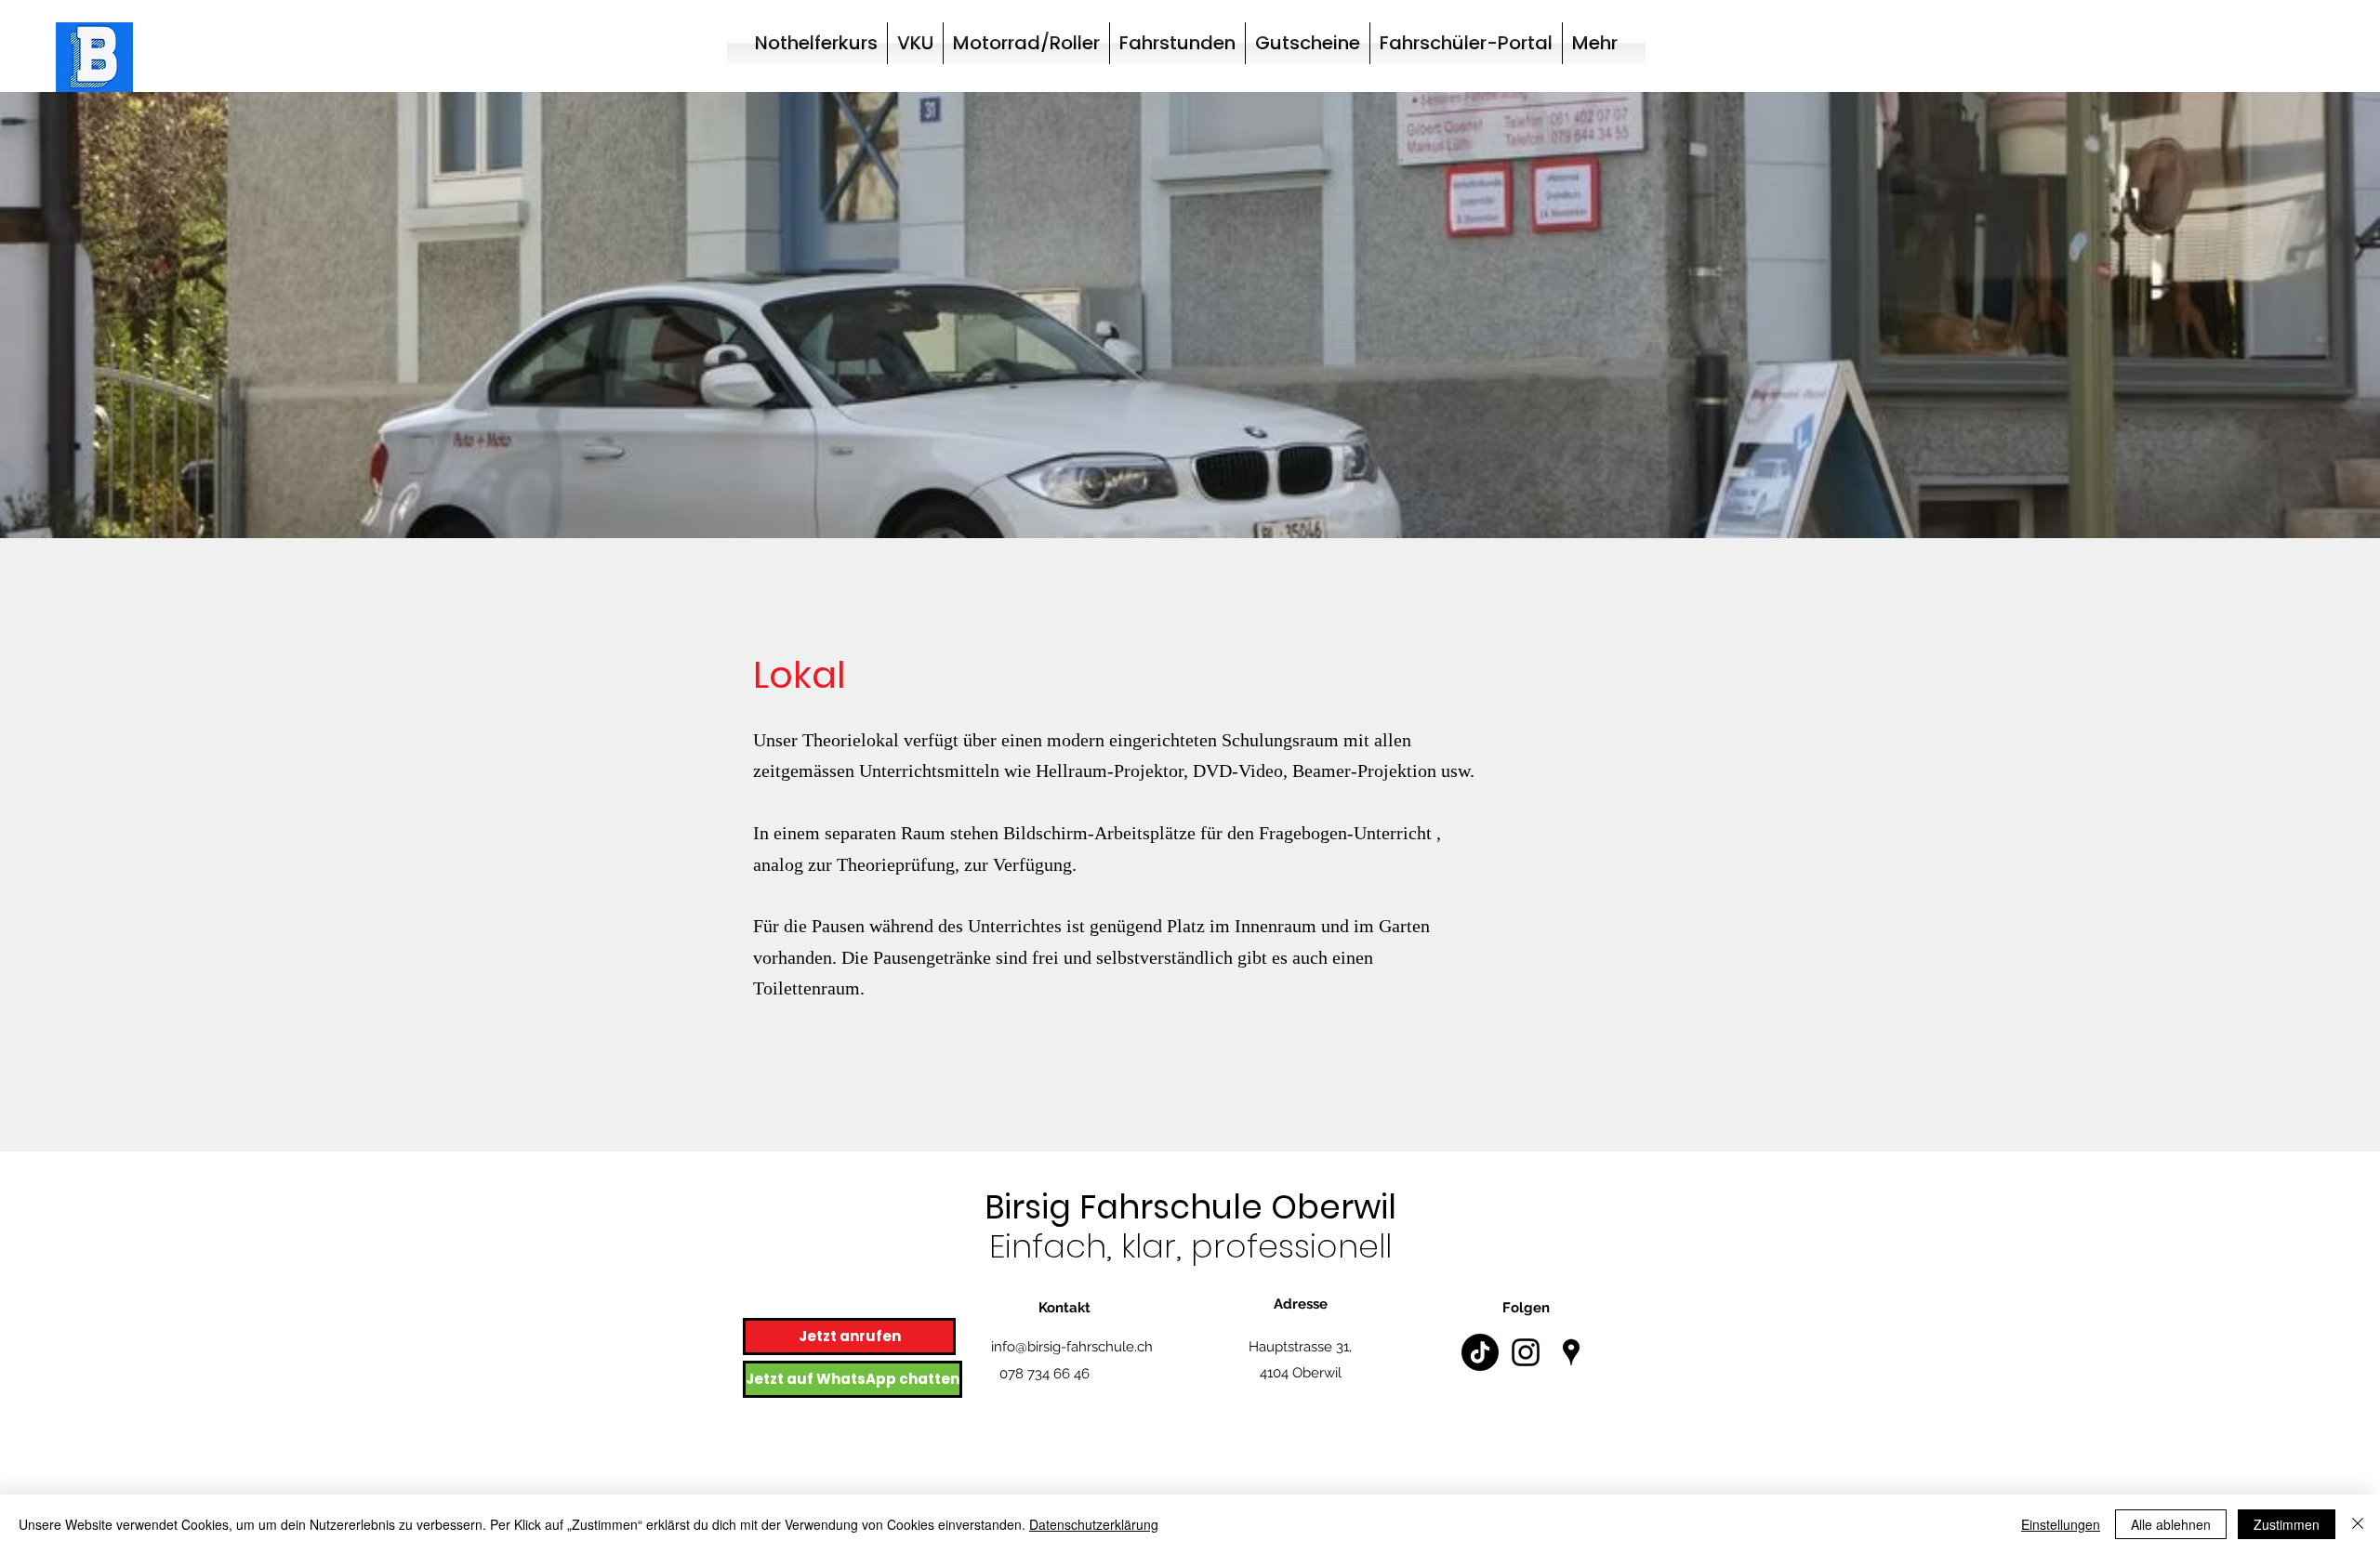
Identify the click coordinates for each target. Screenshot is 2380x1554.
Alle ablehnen (2171, 1524)
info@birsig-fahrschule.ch (1072, 1347)
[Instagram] (1526, 1352)
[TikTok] (1480, 1352)
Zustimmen (2287, 1524)
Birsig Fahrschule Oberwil (1190, 1207)
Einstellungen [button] (2061, 1524)
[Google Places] (1571, 1352)
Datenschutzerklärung (1094, 1524)
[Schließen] (2358, 1524)
